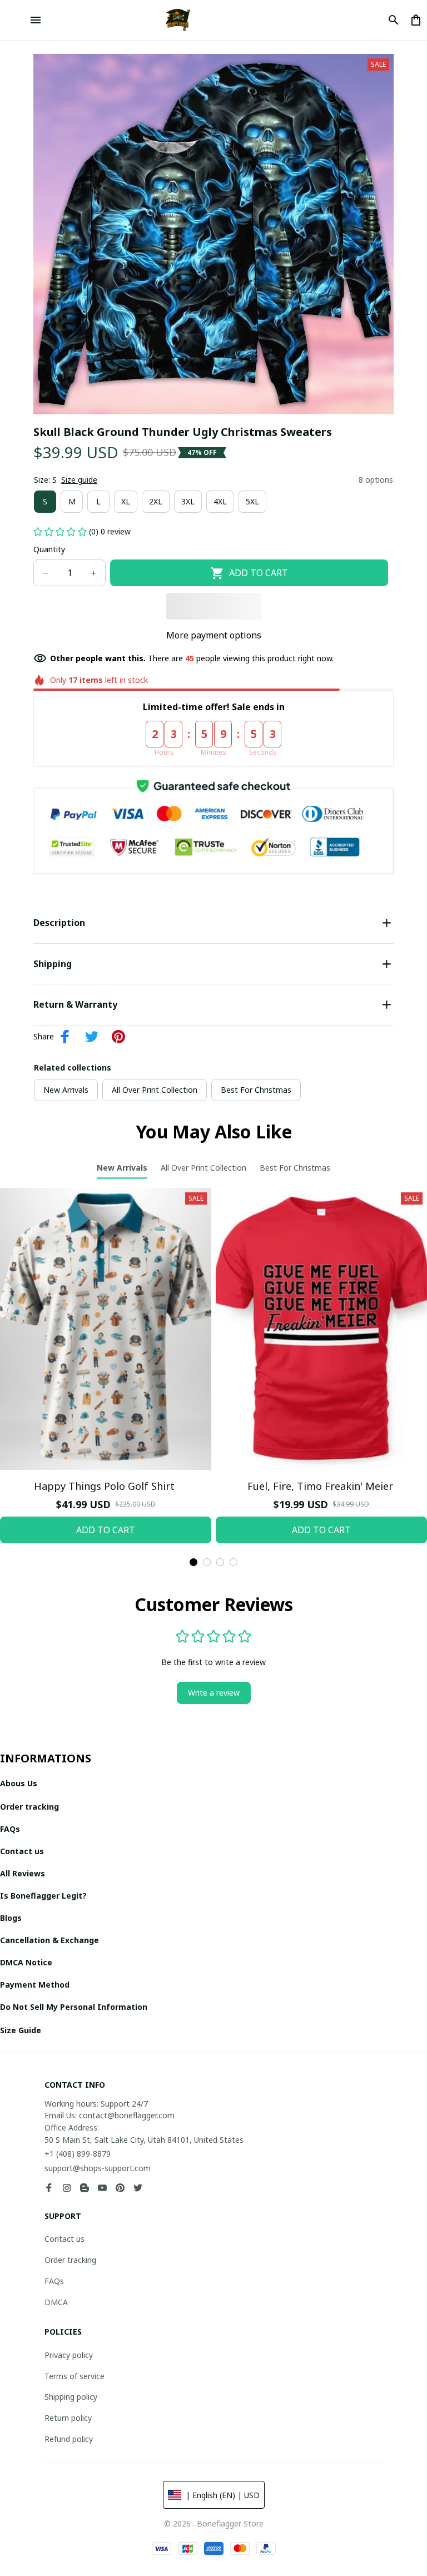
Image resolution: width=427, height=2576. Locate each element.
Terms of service (75, 2376)
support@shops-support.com (98, 2168)
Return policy (68, 2418)
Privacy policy (69, 2355)
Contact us (64, 2239)
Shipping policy (71, 2397)
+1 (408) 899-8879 (78, 2154)
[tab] (193, 1562)
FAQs (54, 2281)
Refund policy (69, 2439)
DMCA (56, 2302)
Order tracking (70, 2260)
